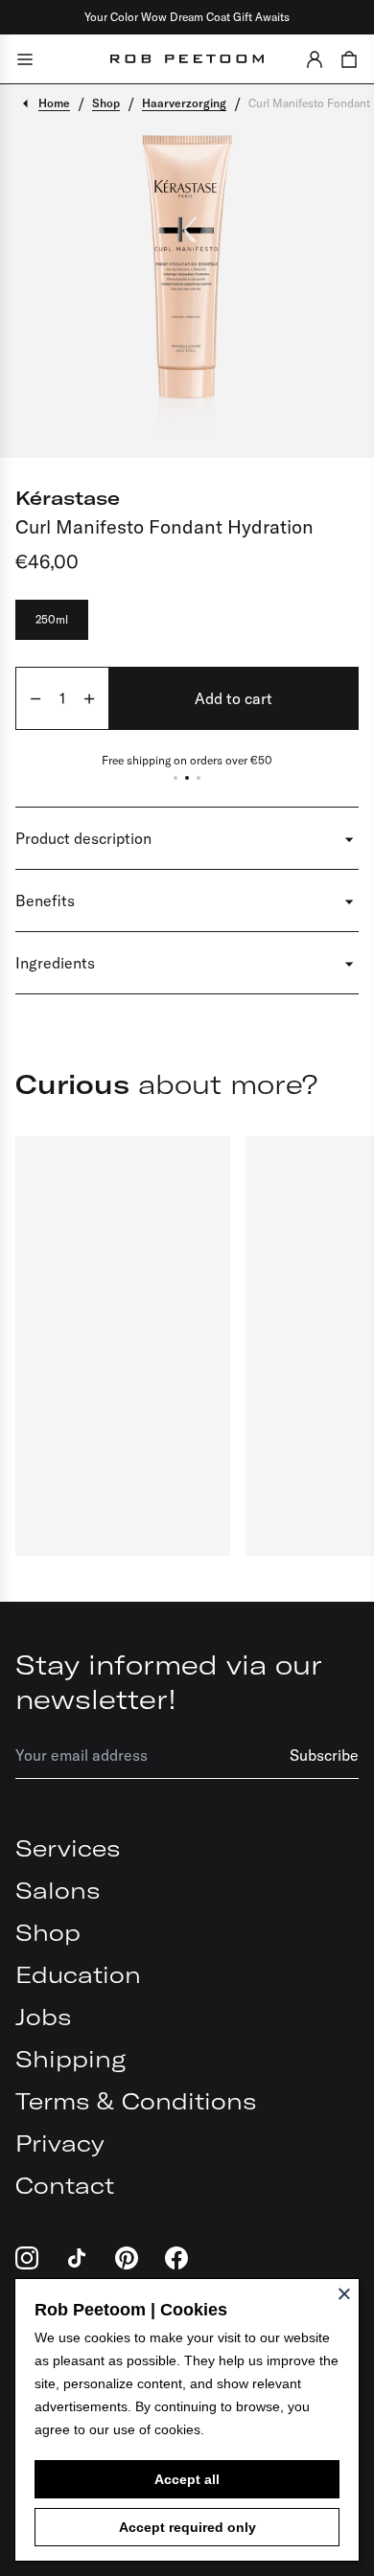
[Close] (344, 2293)
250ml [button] (52, 619)
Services (68, 1848)
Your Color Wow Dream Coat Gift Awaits (187, 17)
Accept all (187, 2479)
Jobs (43, 2017)
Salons (58, 1890)
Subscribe (324, 1755)
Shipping (70, 2059)
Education (78, 1974)
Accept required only (187, 2527)
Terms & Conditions (136, 2101)
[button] (315, 59)
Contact (65, 2185)
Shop (48, 1932)
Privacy (60, 2143)
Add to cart (234, 698)
